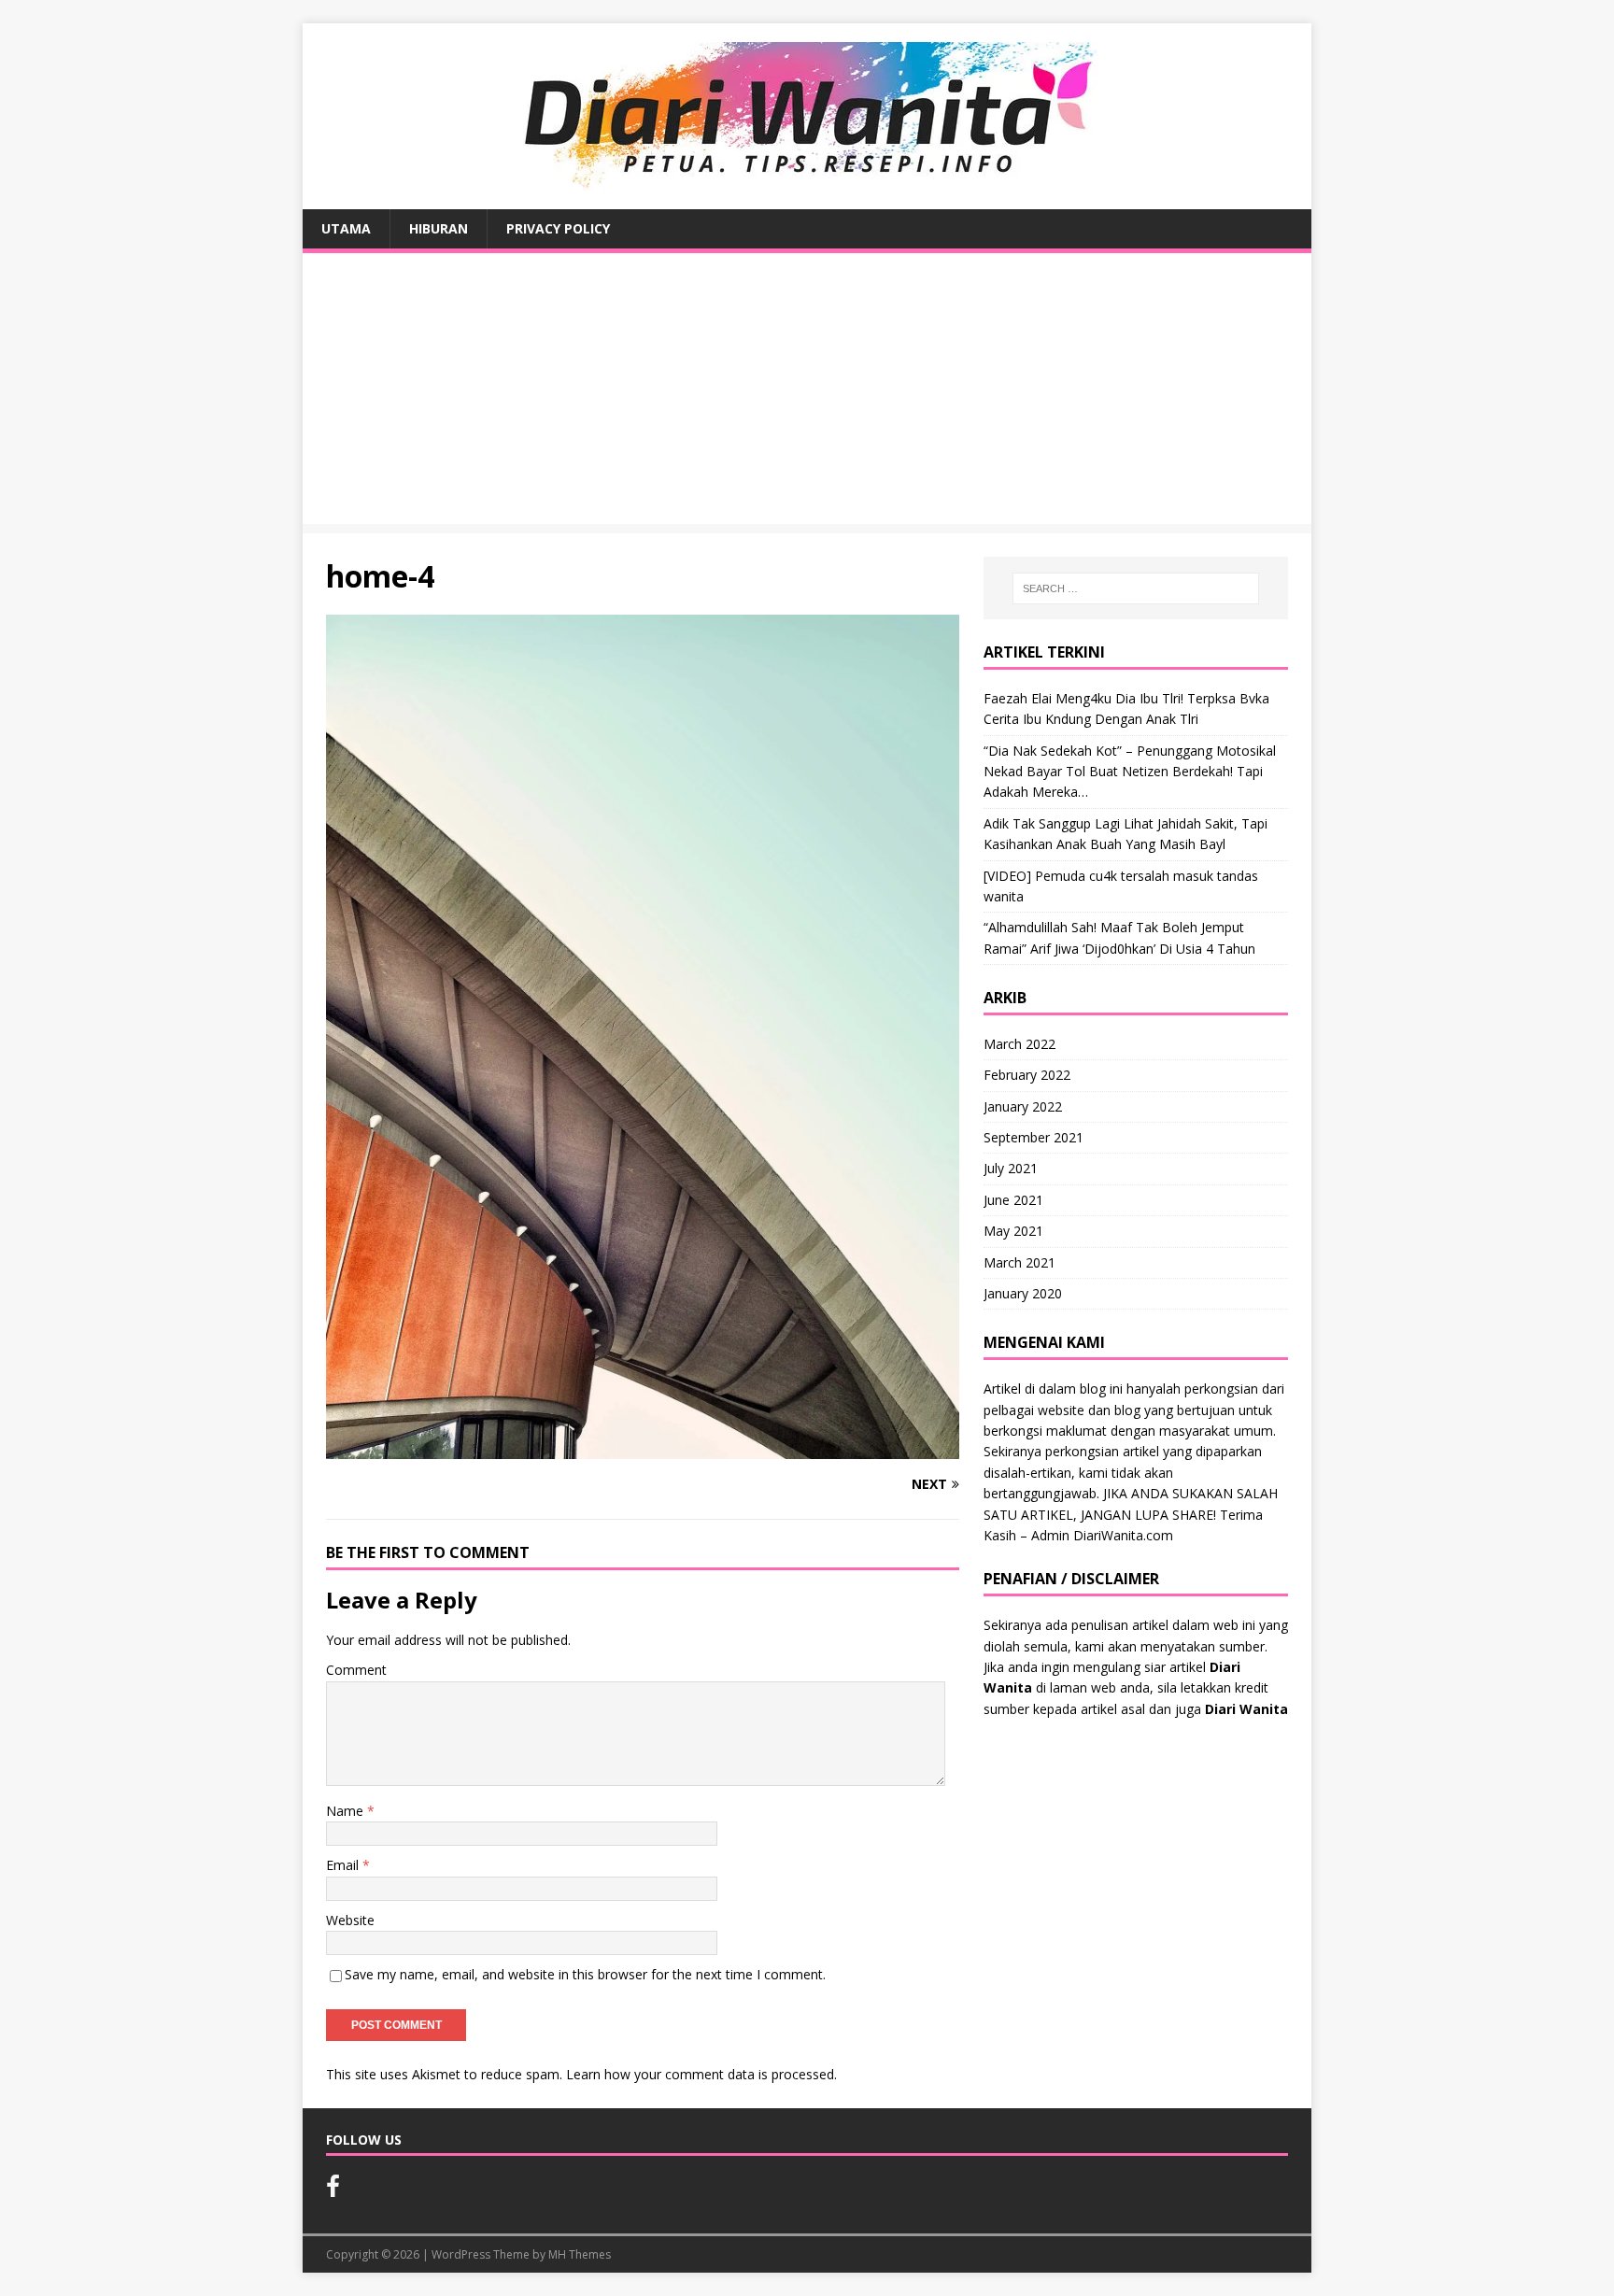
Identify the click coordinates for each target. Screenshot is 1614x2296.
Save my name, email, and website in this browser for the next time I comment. (585, 1974)
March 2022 (1019, 1044)
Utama (346, 228)
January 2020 (1023, 1293)
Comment (356, 1670)
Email (344, 1865)
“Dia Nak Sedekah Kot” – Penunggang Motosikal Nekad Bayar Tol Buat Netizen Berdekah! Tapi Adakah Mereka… (1130, 772)
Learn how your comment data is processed (700, 2074)
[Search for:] (1136, 588)
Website (350, 1920)
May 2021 (1013, 1231)
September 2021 (1034, 1137)
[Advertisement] (807, 393)
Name (347, 1811)
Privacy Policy (558, 228)
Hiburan (439, 228)
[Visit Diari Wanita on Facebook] (333, 2190)
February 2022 (1027, 1075)
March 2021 (1019, 1262)
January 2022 (1023, 1106)
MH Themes (580, 2254)
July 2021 (1011, 1168)
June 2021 (1013, 1200)
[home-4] (643, 1448)
